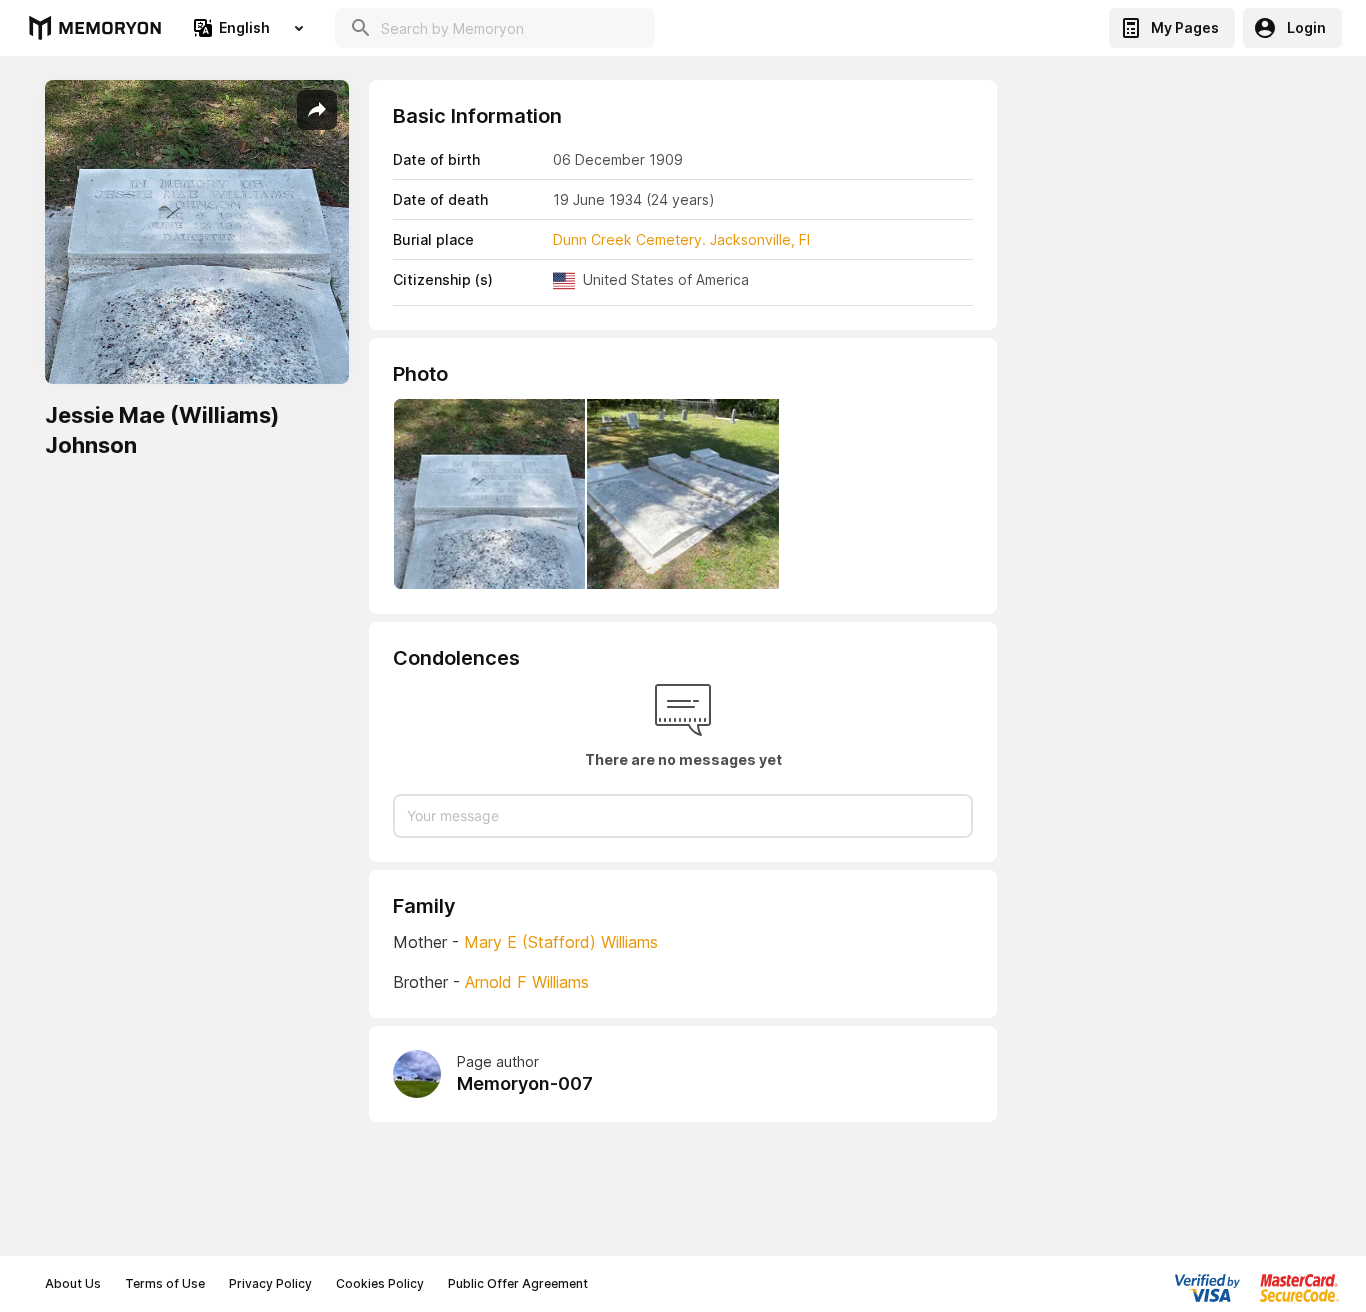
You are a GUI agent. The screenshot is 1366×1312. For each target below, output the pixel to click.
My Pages (1185, 27)
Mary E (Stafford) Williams (561, 942)
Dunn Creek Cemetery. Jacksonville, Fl (681, 239)
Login (1306, 27)
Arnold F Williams (527, 982)
